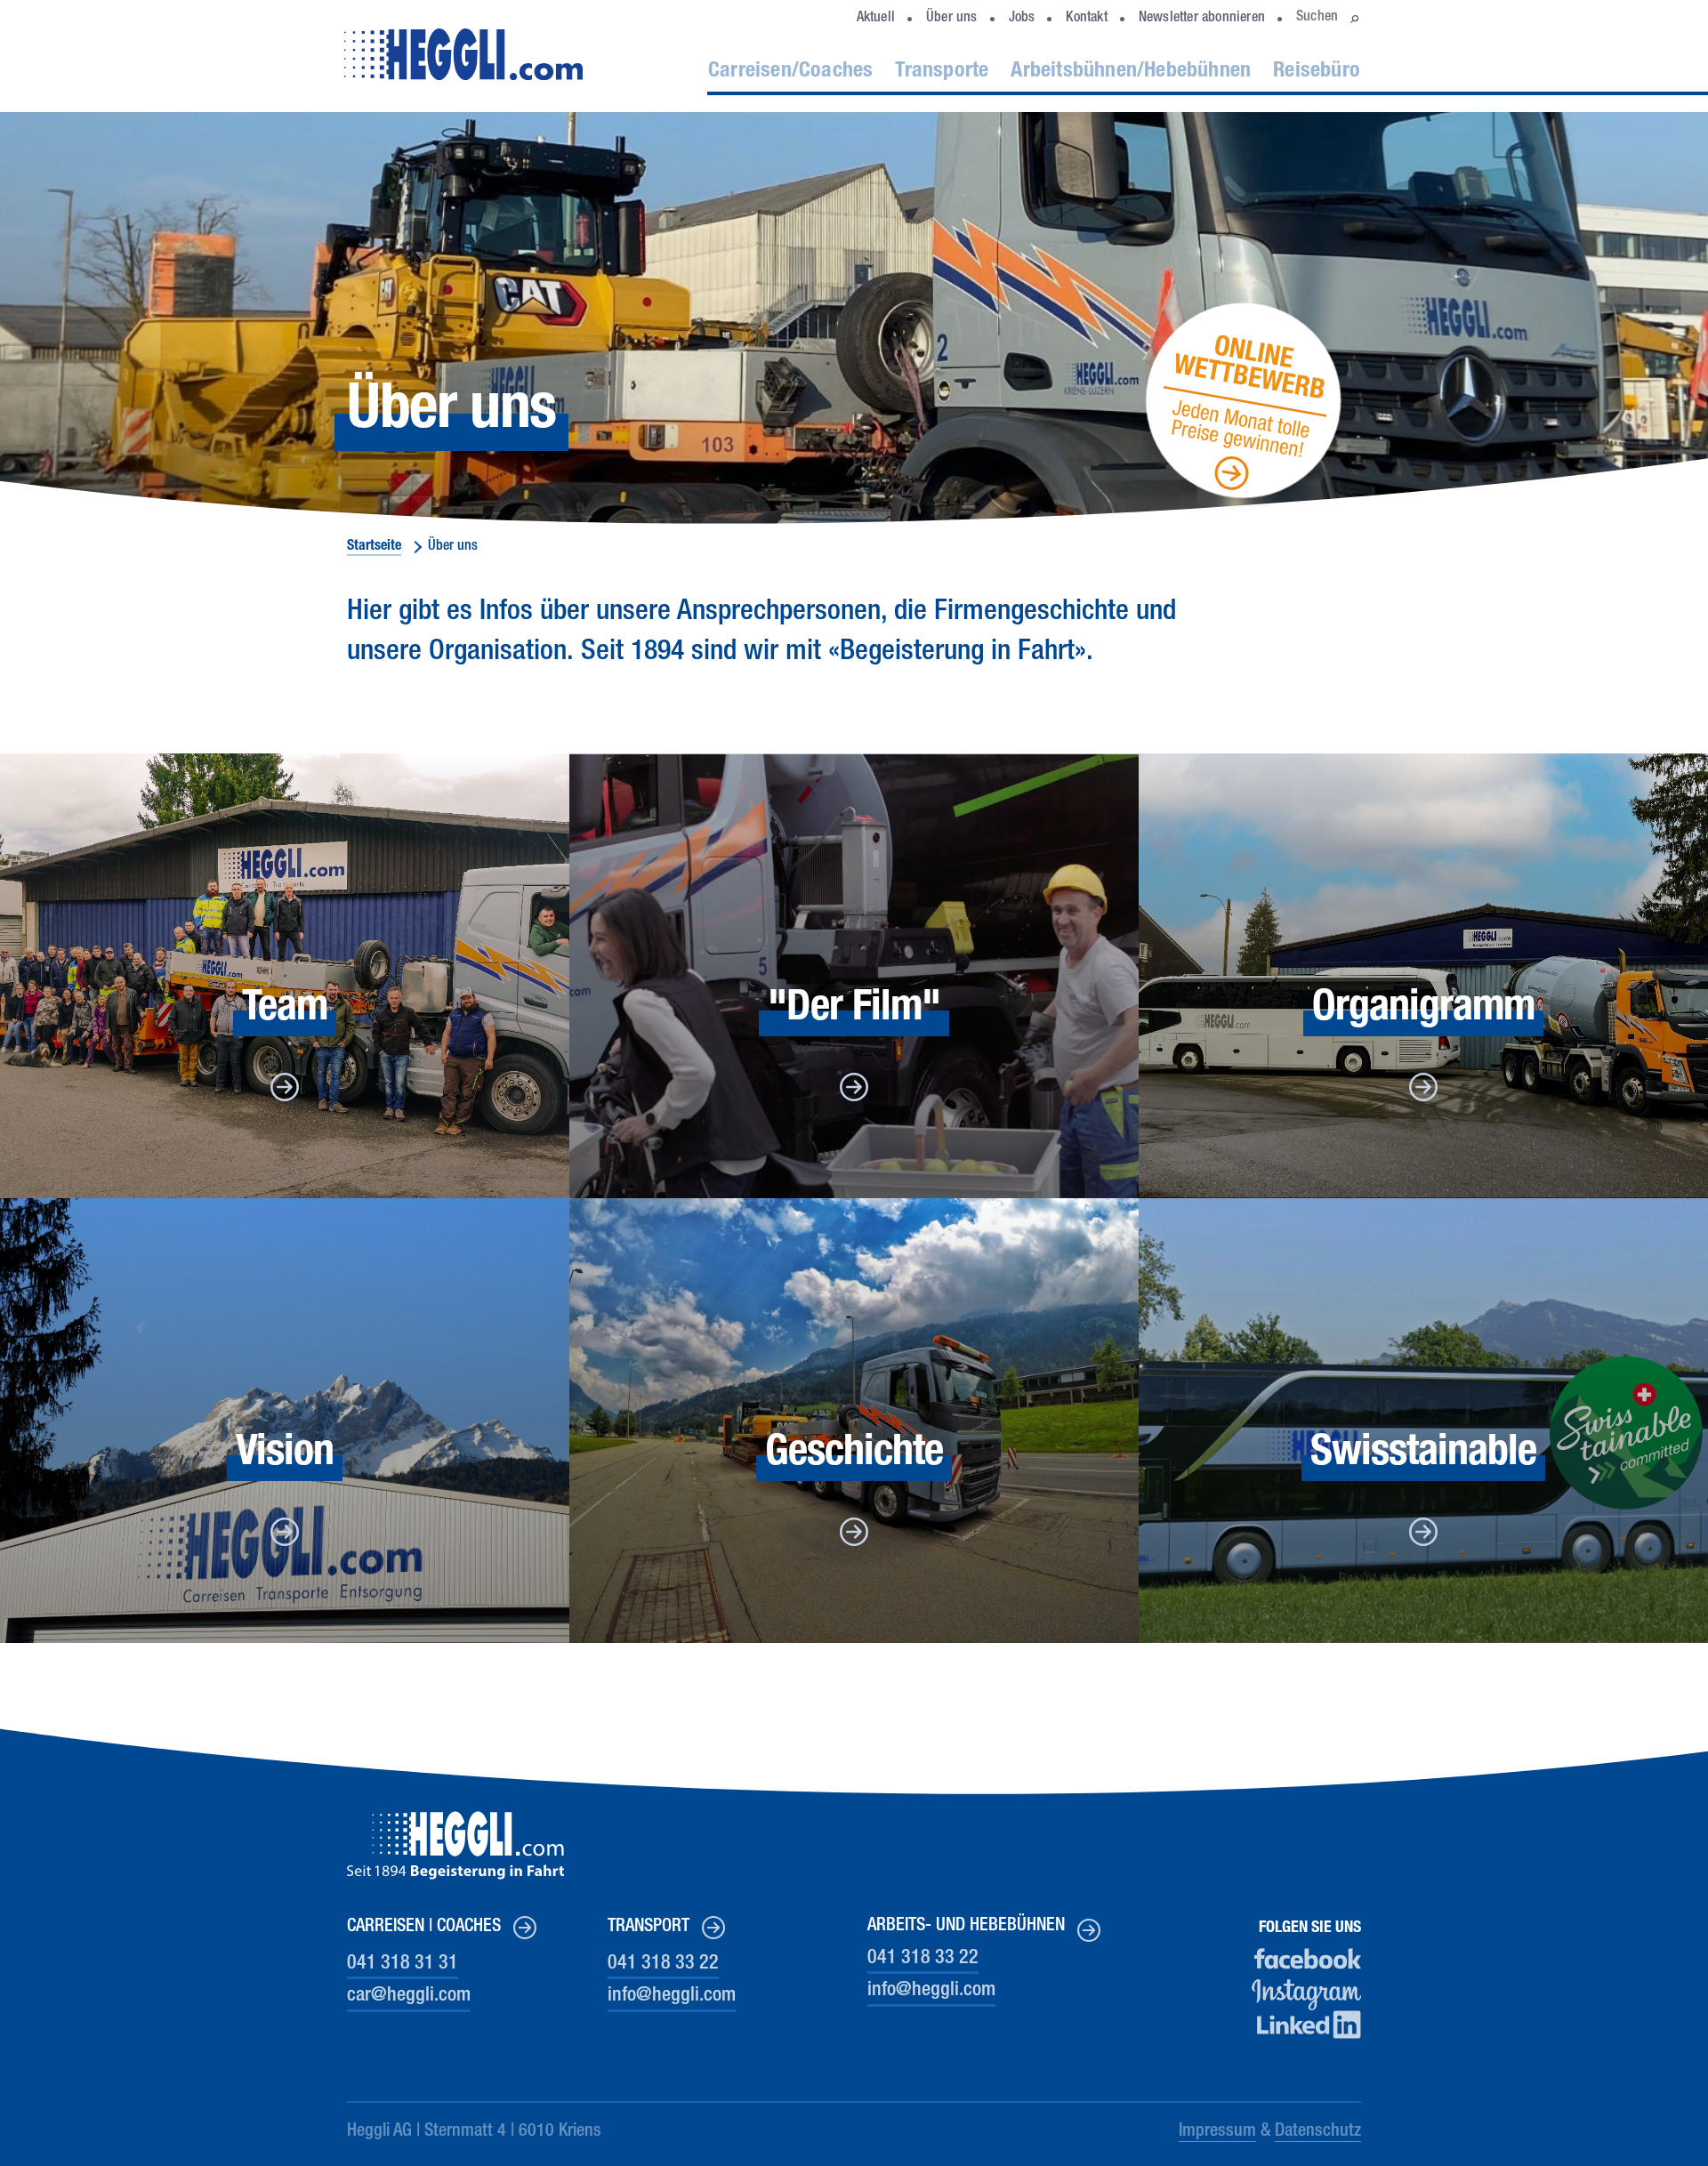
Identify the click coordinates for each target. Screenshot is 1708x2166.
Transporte (942, 72)
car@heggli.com (409, 1996)
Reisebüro (1317, 72)
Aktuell (876, 19)
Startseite (374, 547)
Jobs (1022, 19)
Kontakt (1086, 19)
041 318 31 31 (403, 1964)
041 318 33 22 (663, 1964)
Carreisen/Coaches (790, 72)
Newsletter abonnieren (1202, 19)
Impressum (1217, 2132)
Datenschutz (1318, 2132)
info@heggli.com (672, 1996)
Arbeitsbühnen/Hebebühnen (1131, 72)
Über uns (952, 19)
